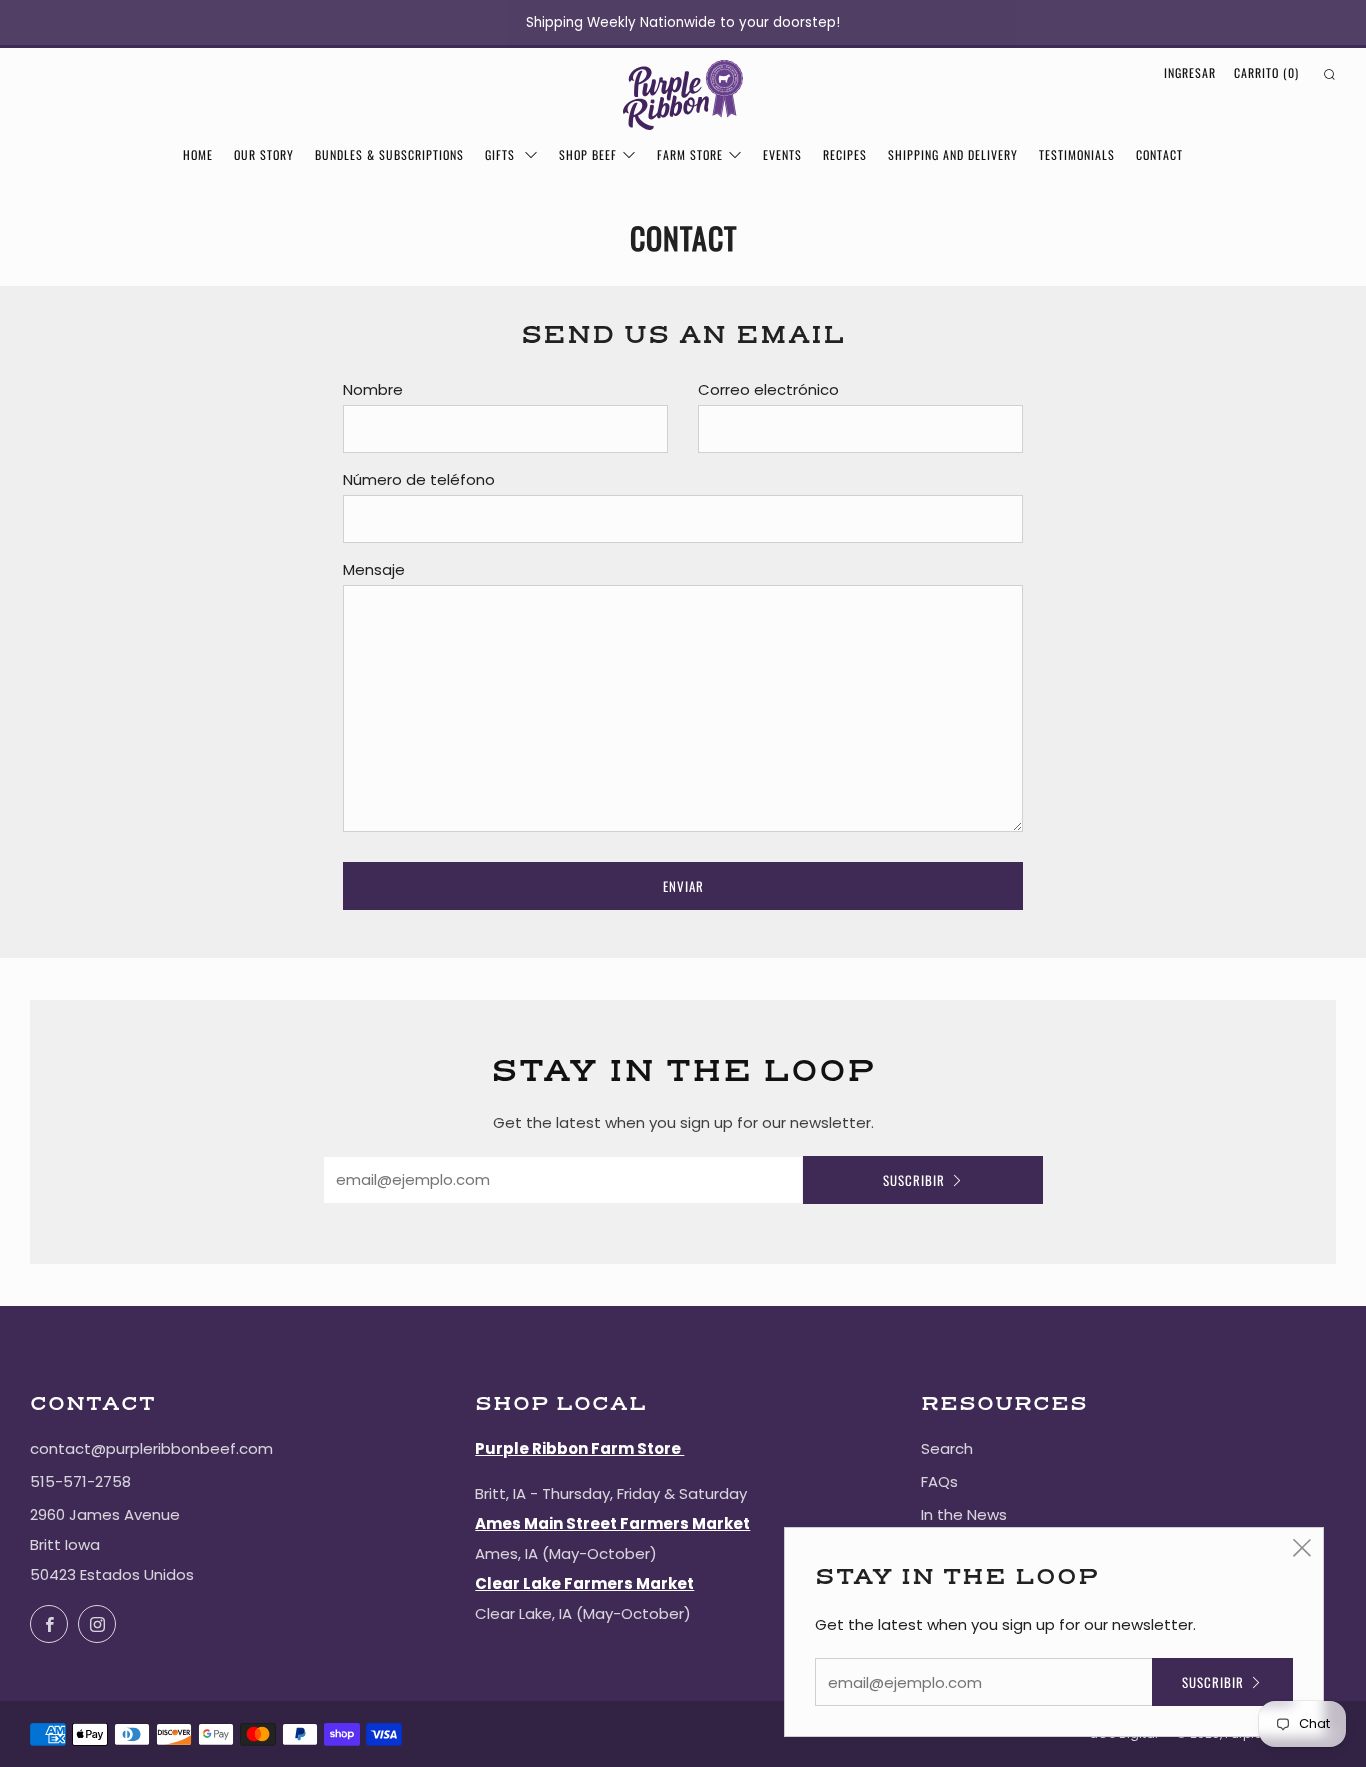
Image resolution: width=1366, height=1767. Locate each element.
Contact (1159, 154)
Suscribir (914, 1180)
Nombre (373, 389)
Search (947, 1448)
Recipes (845, 154)
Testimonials (1077, 154)
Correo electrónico (768, 389)
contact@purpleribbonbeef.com (151, 1448)
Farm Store (690, 154)
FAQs (939, 1481)
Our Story (264, 154)
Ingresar (1190, 72)
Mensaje (374, 569)
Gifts (502, 154)
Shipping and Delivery (953, 154)
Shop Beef (588, 154)
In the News (964, 1514)
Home (198, 154)
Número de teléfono (419, 479)
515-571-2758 (80, 1481)
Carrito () (1266, 72)
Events (782, 154)
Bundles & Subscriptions (389, 154)
